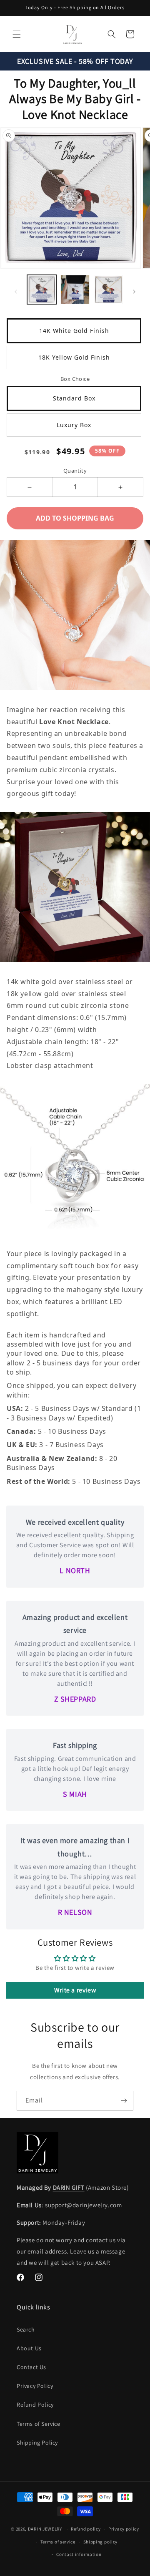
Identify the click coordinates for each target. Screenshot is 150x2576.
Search (26, 2329)
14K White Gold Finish (74, 331)
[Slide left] (16, 292)
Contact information (79, 2554)
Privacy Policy (35, 2386)
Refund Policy (35, 2405)
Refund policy (86, 2529)
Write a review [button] (75, 1990)
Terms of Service (39, 2424)
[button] (17, 34)
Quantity (75, 471)
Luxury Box (74, 425)
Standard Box (74, 398)
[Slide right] (134, 292)
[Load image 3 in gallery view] (108, 290)
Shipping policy (101, 2542)
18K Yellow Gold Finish (74, 357)
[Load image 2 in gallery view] (75, 290)
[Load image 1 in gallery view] (42, 290)
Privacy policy (124, 2529)
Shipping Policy (37, 2443)
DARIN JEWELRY (45, 2529)
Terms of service (58, 2542)
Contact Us (31, 2367)
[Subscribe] (124, 2101)
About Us (29, 2348)
